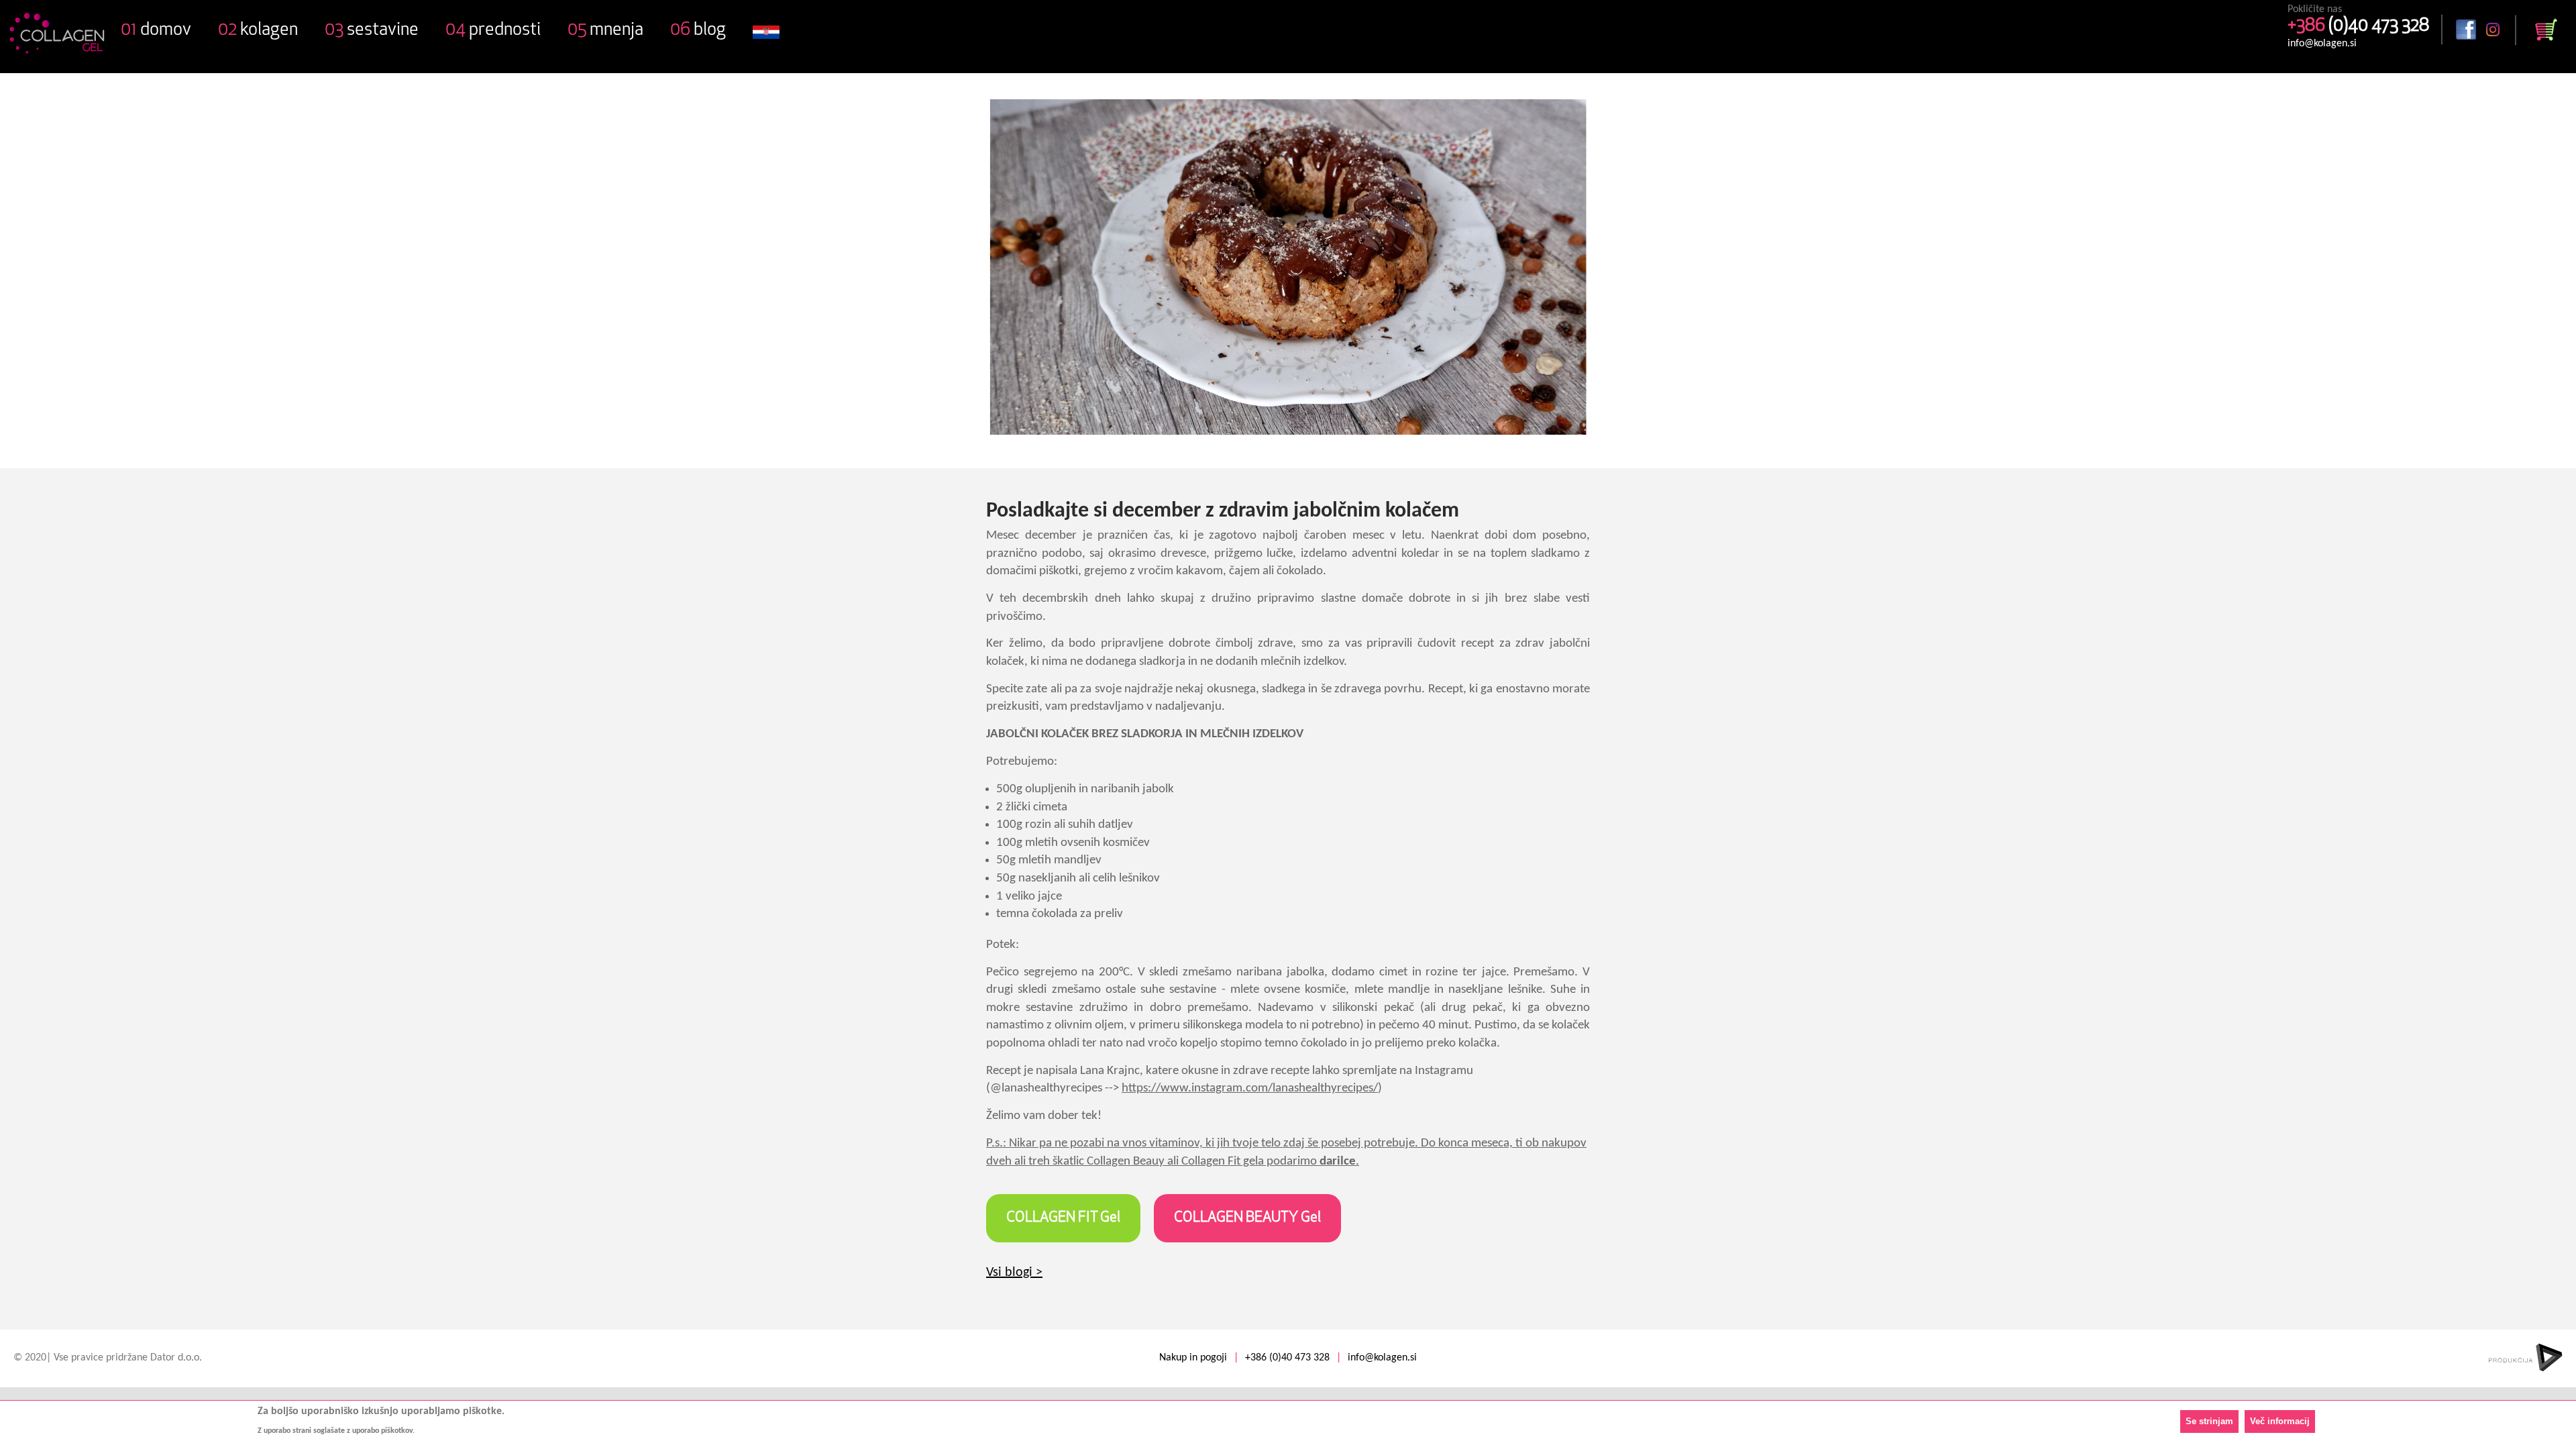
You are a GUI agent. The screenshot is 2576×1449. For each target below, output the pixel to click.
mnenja (605, 31)
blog (698, 31)
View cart (2546, 30)
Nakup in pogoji (1193, 1358)
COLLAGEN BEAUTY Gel (1247, 1218)
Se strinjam (2209, 1421)
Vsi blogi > (1014, 1273)
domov (156, 31)
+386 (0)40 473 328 (1287, 1358)
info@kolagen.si (2322, 44)
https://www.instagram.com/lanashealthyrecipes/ (1250, 1088)
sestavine (372, 31)
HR (766, 40)
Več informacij (2280, 1421)
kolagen (258, 31)
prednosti (493, 31)
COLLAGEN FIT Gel (1063, 1218)
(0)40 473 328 (2358, 26)
